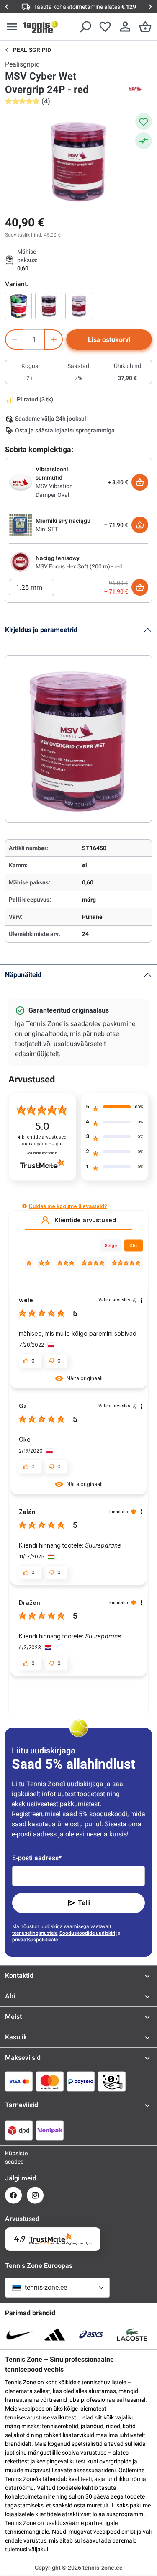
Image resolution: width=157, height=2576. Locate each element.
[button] (24, 1206)
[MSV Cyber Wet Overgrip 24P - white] (79, 306)
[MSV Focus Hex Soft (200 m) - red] (21, 562)
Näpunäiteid (23, 975)
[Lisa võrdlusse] (144, 141)
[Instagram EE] (35, 2195)
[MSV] (135, 90)
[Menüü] (12, 27)
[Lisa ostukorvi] (140, 482)
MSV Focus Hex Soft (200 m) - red (79, 566)
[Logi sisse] (125, 27)
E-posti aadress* (37, 1858)
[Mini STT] (21, 524)
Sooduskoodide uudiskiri (87, 1933)
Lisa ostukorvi (109, 340)
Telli (84, 1903)
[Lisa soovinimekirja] (144, 121)
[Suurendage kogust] (54, 339)
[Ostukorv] (145, 27)
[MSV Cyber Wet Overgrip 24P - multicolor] (18, 306)
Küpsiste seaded (13, 2157)
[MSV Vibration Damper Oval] (21, 482)
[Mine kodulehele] (41, 27)
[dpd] (19, 2130)
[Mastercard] (50, 2081)
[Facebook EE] (13, 2195)
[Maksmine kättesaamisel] (112, 2081)
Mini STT (47, 529)
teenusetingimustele (35, 1933)
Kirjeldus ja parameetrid (41, 630)
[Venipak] (50, 2130)
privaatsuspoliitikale (35, 1940)
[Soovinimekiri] (105, 27)
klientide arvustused (42, 1140)
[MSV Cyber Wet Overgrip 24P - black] (49, 306)
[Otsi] (85, 27)
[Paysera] (81, 2081)
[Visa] (19, 2081)
